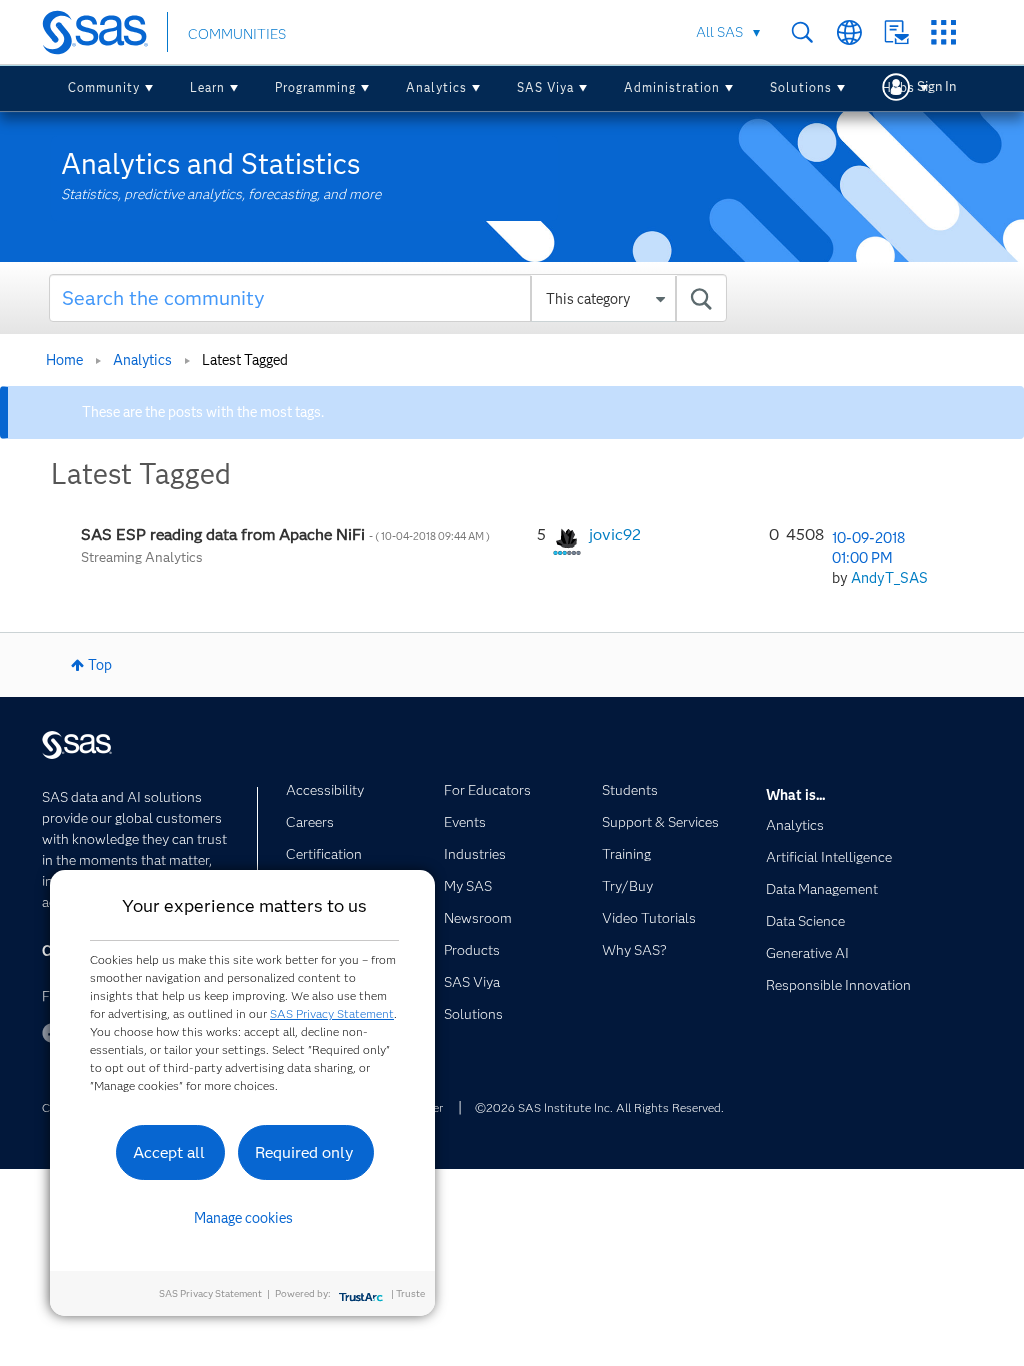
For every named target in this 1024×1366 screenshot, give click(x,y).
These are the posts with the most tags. (203, 412)
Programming (315, 87)
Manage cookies (243, 1218)
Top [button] (100, 665)
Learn (207, 87)
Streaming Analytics (142, 557)
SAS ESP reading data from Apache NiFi (286, 534)
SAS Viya (545, 87)
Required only (304, 1152)
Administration (672, 87)
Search (802, 32)
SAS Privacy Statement (332, 1013)
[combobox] (388, 298)
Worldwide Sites (849, 32)
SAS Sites (943, 32)
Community (104, 87)
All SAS (719, 32)
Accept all (169, 1152)
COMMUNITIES (237, 34)
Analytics (436, 87)
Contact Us (896, 32)
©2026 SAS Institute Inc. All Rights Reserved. (599, 1107)
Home (64, 360)
